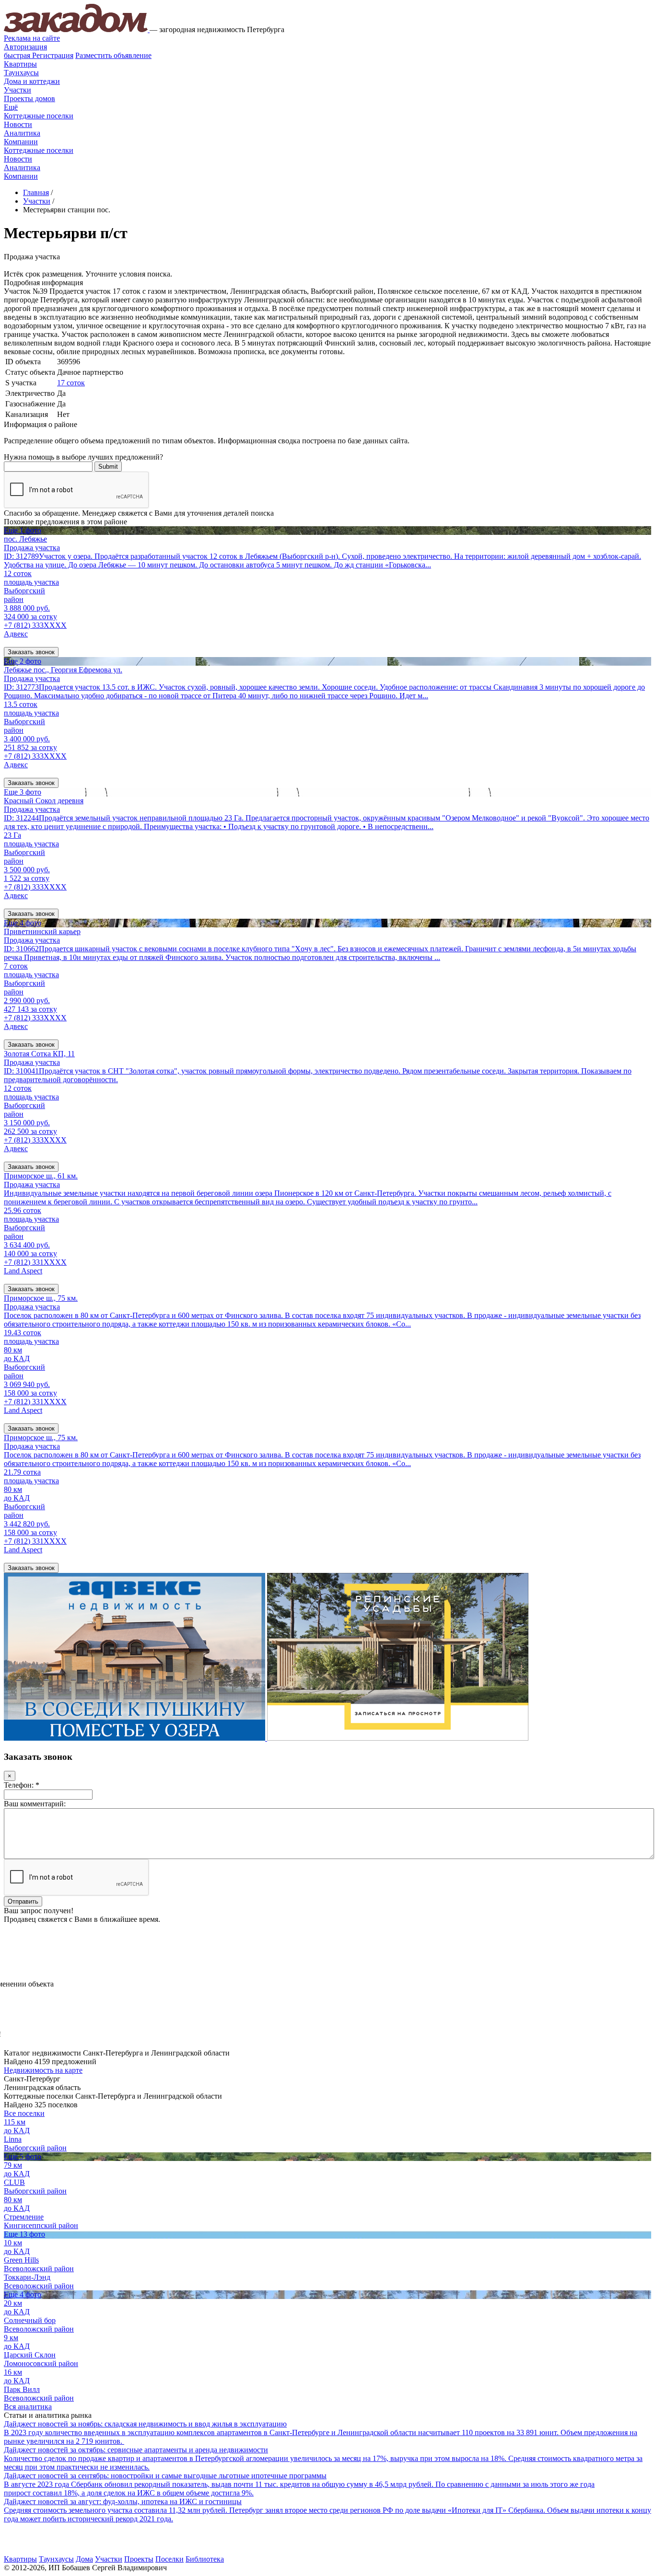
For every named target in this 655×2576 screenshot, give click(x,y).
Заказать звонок (31, 652)
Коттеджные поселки (39, 116)
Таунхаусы (21, 73)
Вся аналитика (28, 2407)
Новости (18, 124)
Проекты (139, 2559)
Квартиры (20, 64)
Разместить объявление (113, 55)
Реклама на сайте (32, 38)
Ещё (11, 107)
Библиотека (205, 2559)
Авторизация (25, 47)
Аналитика (22, 133)
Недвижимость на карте (43, 2070)
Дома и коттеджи (32, 81)
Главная (36, 192)
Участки (18, 90)
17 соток (71, 383)
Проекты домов (29, 98)
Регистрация (39, 55)
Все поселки (24, 2113)
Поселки (170, 2559)
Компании (21, 142)
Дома (84, 2559)
